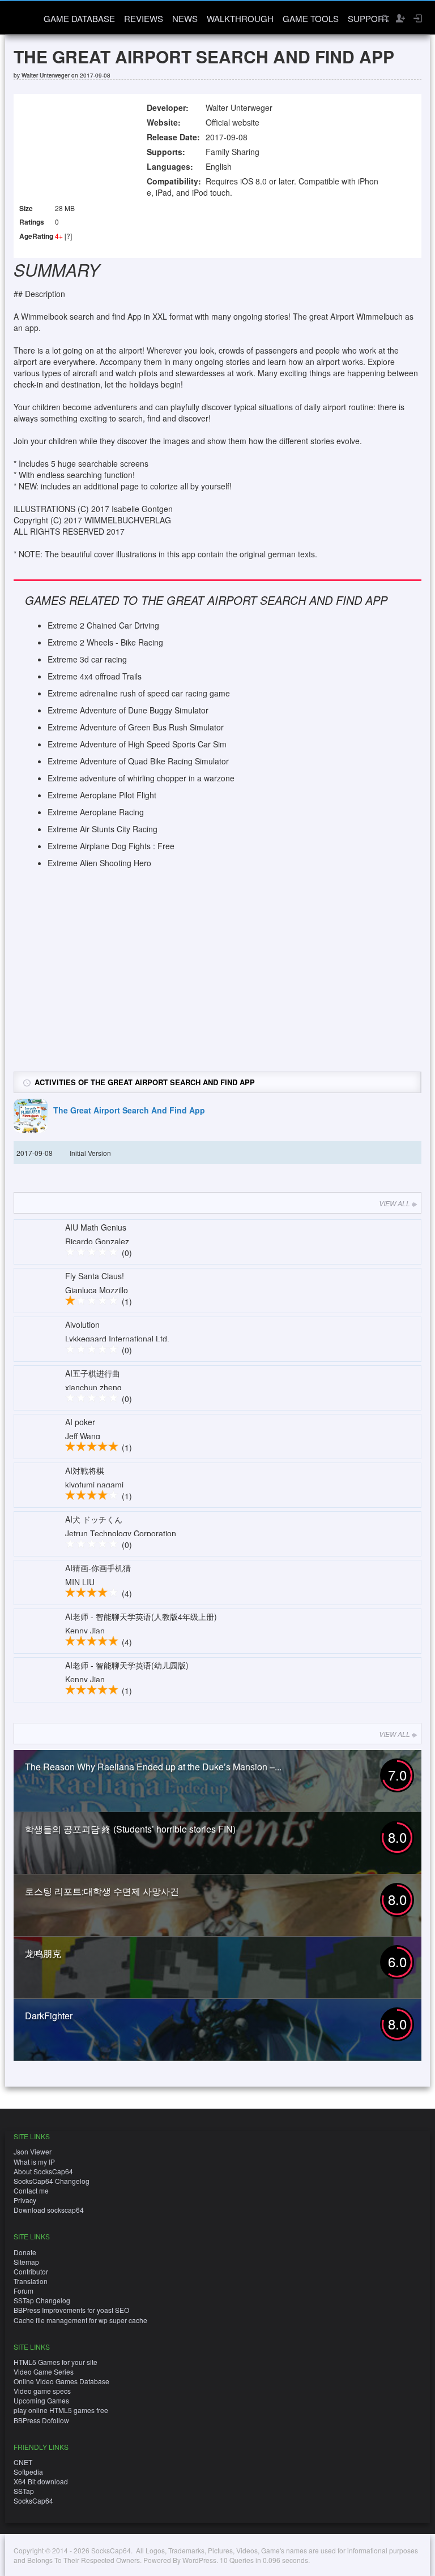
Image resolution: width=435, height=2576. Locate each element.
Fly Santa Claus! (95, 1276)
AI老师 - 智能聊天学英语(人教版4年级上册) (141, 1616)
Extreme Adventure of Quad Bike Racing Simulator (138, 761)
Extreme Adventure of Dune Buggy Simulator (128, 710)
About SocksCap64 (43, 2171)
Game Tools (311, 18)
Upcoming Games (41, 2400)
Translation (31, 2281)
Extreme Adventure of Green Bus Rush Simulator (136, 727)
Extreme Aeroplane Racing (96, 812)
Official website (233, 122)
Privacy (25, 2200)
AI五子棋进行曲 (93, 1373)
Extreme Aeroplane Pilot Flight (102, 795)
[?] (68, 236)
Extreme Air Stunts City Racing (103, 829)
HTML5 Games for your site (56, 2362)
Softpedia (28, 2472)
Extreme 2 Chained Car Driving (103, 625)
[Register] (400, 18)
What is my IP (34, 2162)
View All (395, 1203)
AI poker (80, 1422)
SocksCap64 (33, 2500)
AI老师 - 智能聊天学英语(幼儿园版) (127, 1665)
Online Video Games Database (61, 2381)
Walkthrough (240, 18)
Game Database (79, 18)
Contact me (31, 2190)
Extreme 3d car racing (87, 659)
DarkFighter (49, 2016)
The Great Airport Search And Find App (129, 1110)
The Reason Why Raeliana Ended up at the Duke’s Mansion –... (153, 1767)
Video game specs (42, 2391)
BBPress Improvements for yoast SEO (71, 2310)
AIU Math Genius (96, 1227)
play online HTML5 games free (61, 2410)
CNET (23, 2462)
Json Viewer (33, 2151)
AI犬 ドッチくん (94, 1519)
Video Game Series (44, 2371)
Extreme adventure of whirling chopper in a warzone (141, 778)
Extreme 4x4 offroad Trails (95, 676)
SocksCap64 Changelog (52, 2181)
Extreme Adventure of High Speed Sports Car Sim (137, 744)
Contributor (31, 2271)
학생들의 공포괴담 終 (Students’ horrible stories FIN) (130, 1829)
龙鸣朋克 (43, 1953)
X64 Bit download (41, 2481)
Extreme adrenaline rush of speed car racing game (139, 693)
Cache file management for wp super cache (80, 2320)
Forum (24, 2291)
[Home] (24, 17)
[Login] (417, 18)
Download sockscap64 (49, 2210)
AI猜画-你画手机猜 (98, 1568)
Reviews (144, 18)
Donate (25, 2252)
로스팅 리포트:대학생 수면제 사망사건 (102, 1891)
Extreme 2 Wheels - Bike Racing (105, 642)
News (185, 18)
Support (368, 18)
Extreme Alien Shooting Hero (99, 863)
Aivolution (82, 1324)
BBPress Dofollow (41, 2420)
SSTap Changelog (42, 2300)
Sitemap (26, 2262)
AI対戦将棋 (85, 1470)
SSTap (24, 2491)
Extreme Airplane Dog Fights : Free (111, 846)
